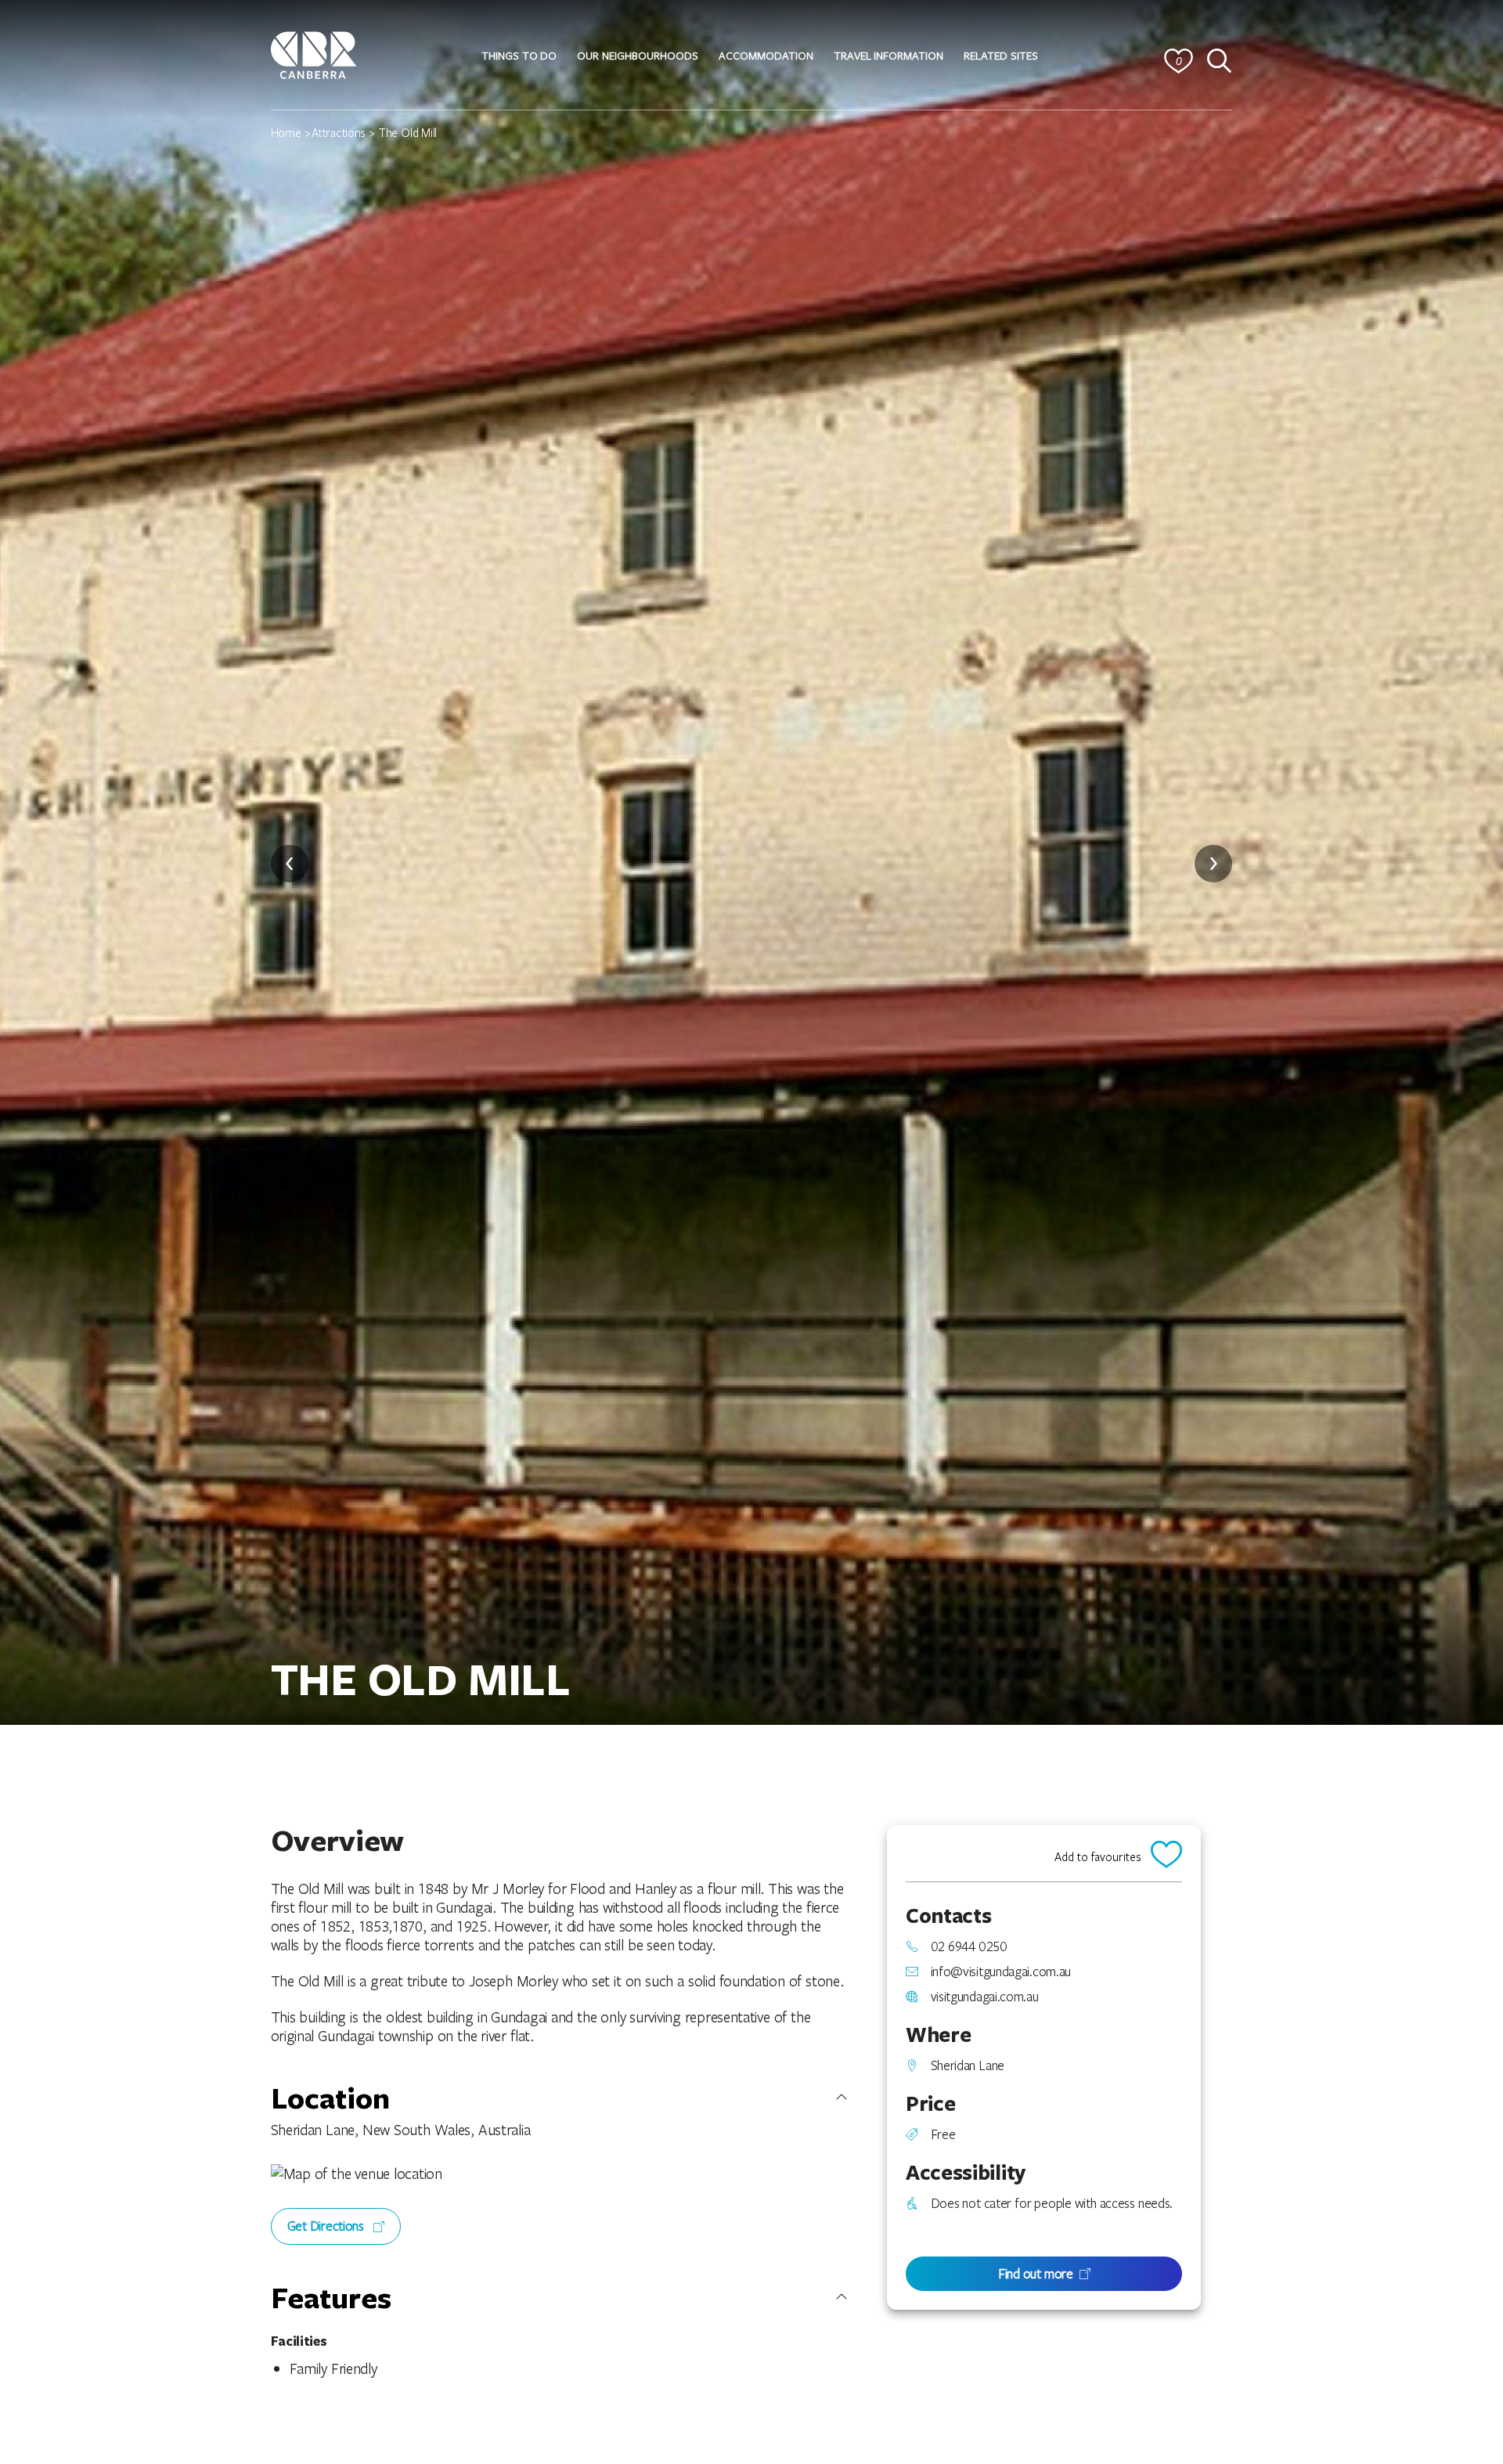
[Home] (314, 53)
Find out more (1036, 2273)
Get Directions (327, 2226)
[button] (519, 56)
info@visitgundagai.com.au (1001, 1972)
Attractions (339, 132)
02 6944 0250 (969, 1946)
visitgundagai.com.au (985, 1997)
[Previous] (290, 864)
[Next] (1213, 864)
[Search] (1220, 61)
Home (286, 132)
